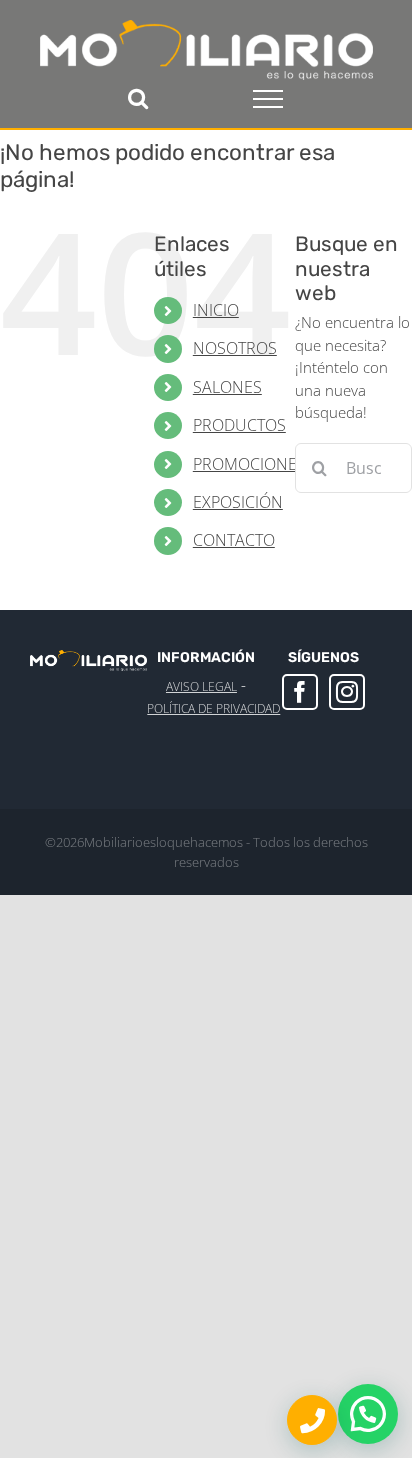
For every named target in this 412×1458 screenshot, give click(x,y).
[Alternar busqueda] (138, 98)
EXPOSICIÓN (238, 502)
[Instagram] (347, 692)
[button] (368, 1414)
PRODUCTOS (239, 425)
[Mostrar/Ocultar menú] (268, 99)
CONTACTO (234, 540)
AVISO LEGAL (201, 686)
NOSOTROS (235, 348)
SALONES (227, 387)
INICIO (216, 310)
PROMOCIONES (249, 464)
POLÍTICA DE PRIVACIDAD (213, 708)
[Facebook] (300, 692)
